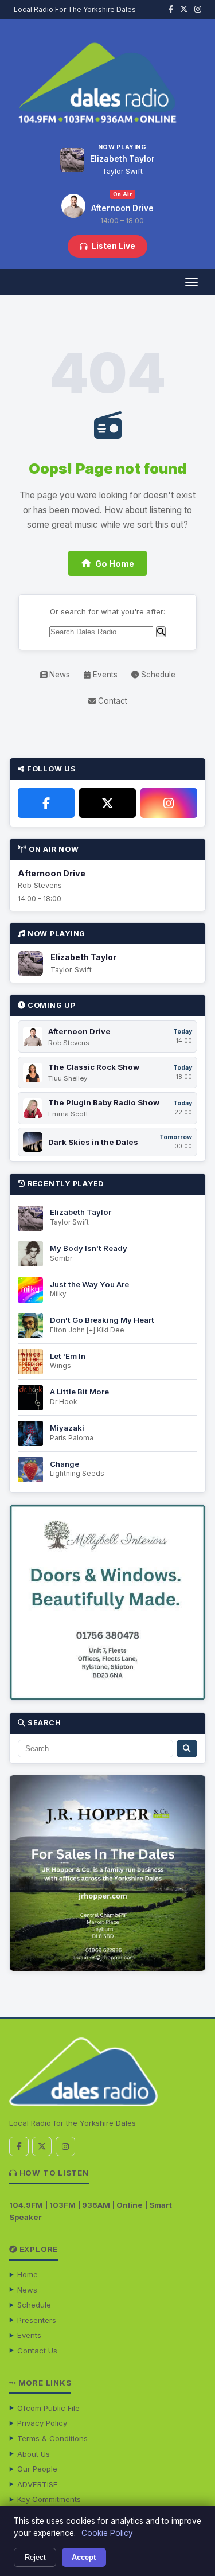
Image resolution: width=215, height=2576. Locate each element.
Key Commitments (49, 2499)
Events (104, 675)
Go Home (115, 564)
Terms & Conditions (52, 2438)
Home (28, 2274)
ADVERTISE (38, 2484)
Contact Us (37, 2351)
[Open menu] (191, 282)
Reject (35, 2557)
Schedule (157, 675)
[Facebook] (46, 803)
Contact (112, 701)
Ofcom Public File (48, 2408)
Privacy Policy (42, 2423)
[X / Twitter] (107, 803)
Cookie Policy (107, 2533)
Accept (84, 2557)
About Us (34, 2454)
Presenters (37, 2320)
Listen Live (114, 246)
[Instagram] (169, 803)
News (58, 675)
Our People (37, 2469)
